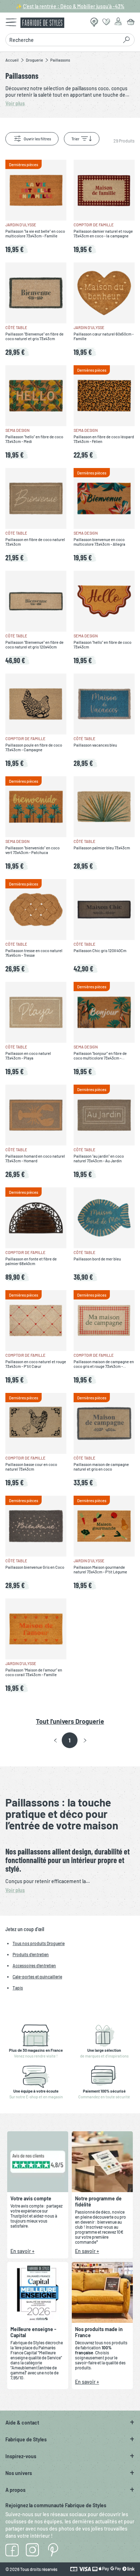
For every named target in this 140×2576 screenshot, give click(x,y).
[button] (55, 1741)
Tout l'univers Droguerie (70, 1721)
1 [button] (69, 1740)
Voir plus (15, 1890)
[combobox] (64, 40)
